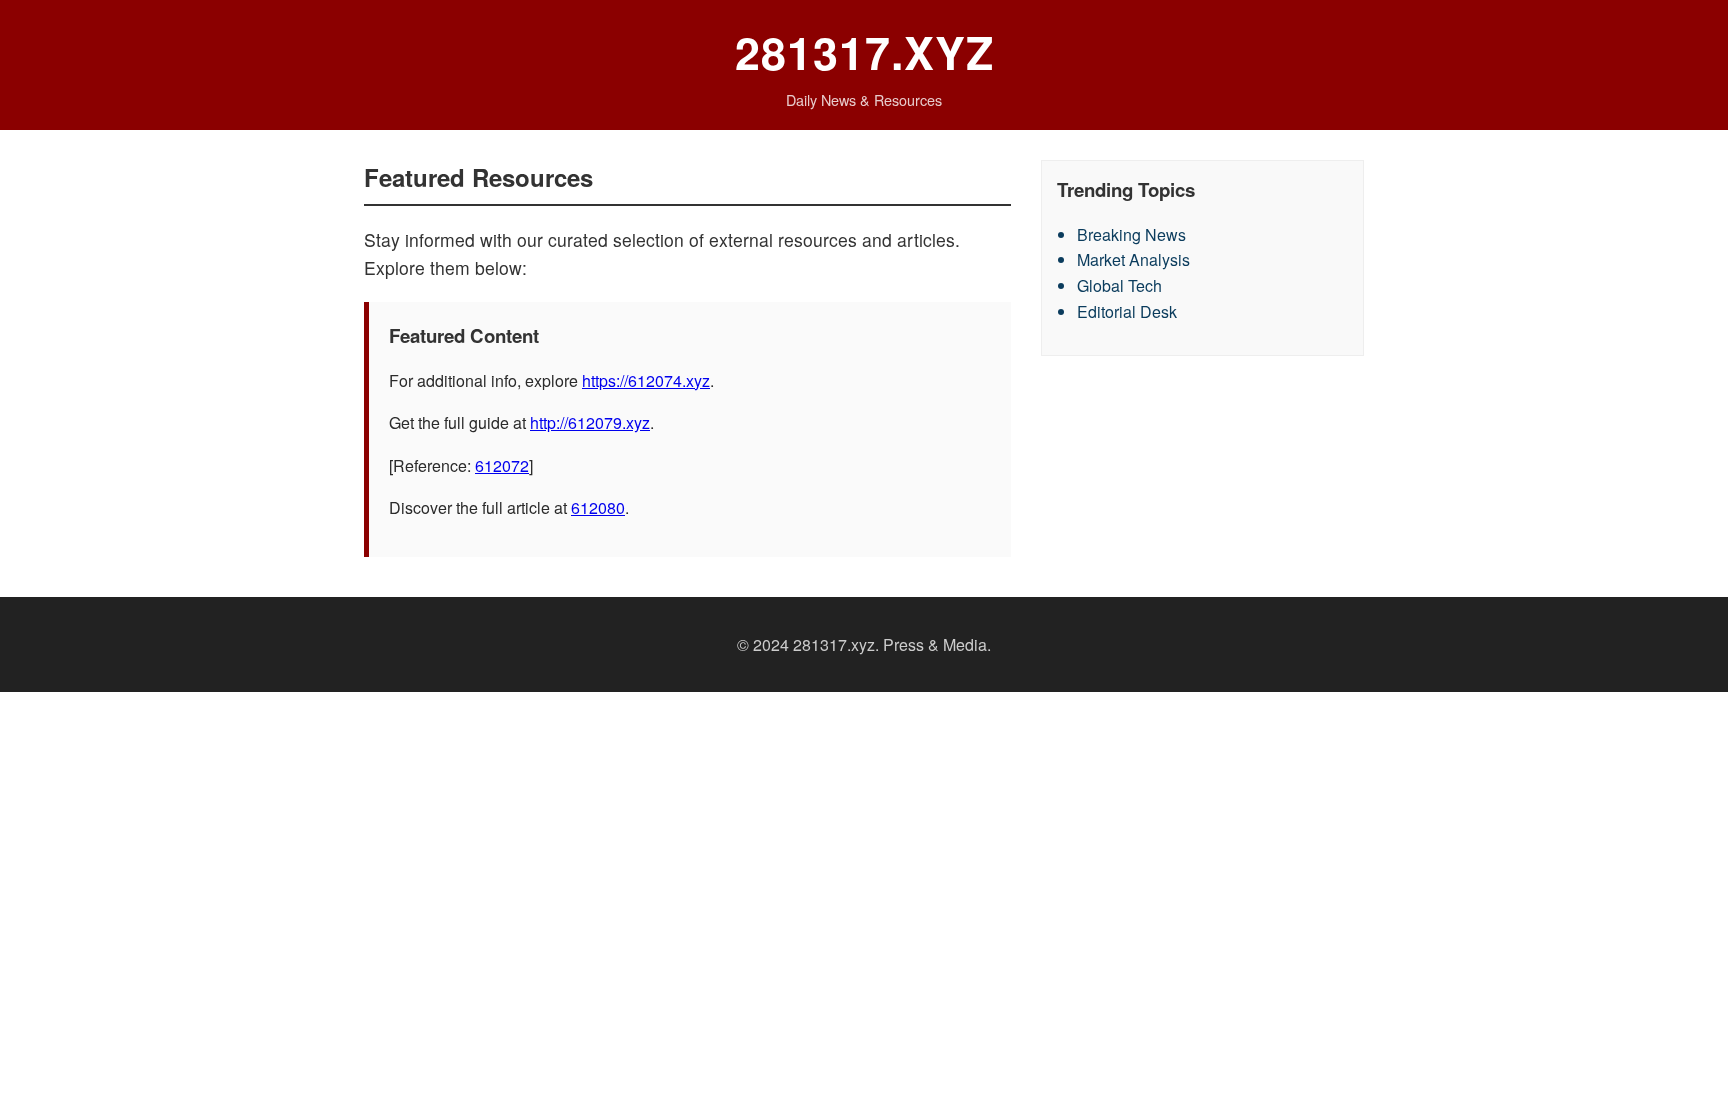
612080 (598, 507)
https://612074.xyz (646, 380)
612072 (502, 465)
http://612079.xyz (590, 422)
